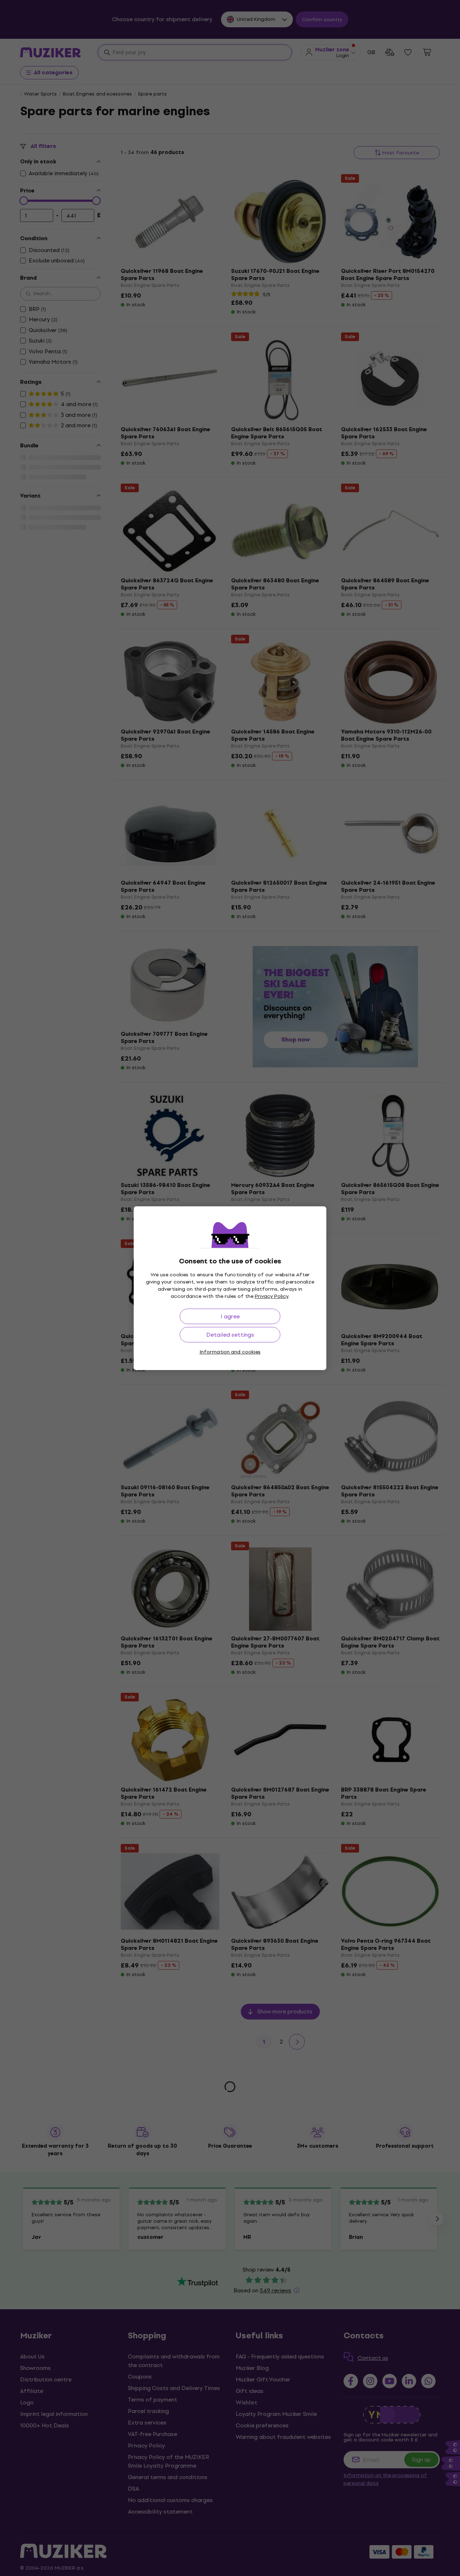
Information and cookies (230, 1352)
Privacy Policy (272, 1296)
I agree (230, 1316)
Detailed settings (230, 1335)
